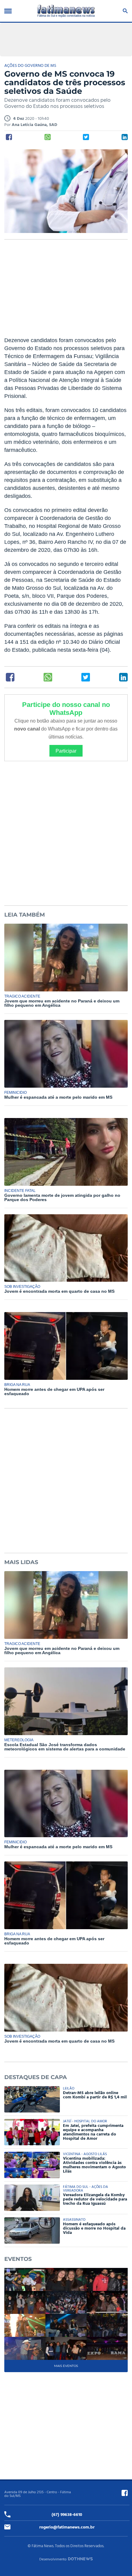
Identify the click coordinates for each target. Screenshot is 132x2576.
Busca (124, 11)
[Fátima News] (66, 11)
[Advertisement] (66, 292)
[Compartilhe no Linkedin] (125, 137)
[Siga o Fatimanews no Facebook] (125, 2493)
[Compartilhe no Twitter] (86, 137)
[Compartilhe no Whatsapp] (48, 137)
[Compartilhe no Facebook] (9, 137)
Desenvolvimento (53, 2559)
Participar (66, 751)
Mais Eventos (66, 2366)
